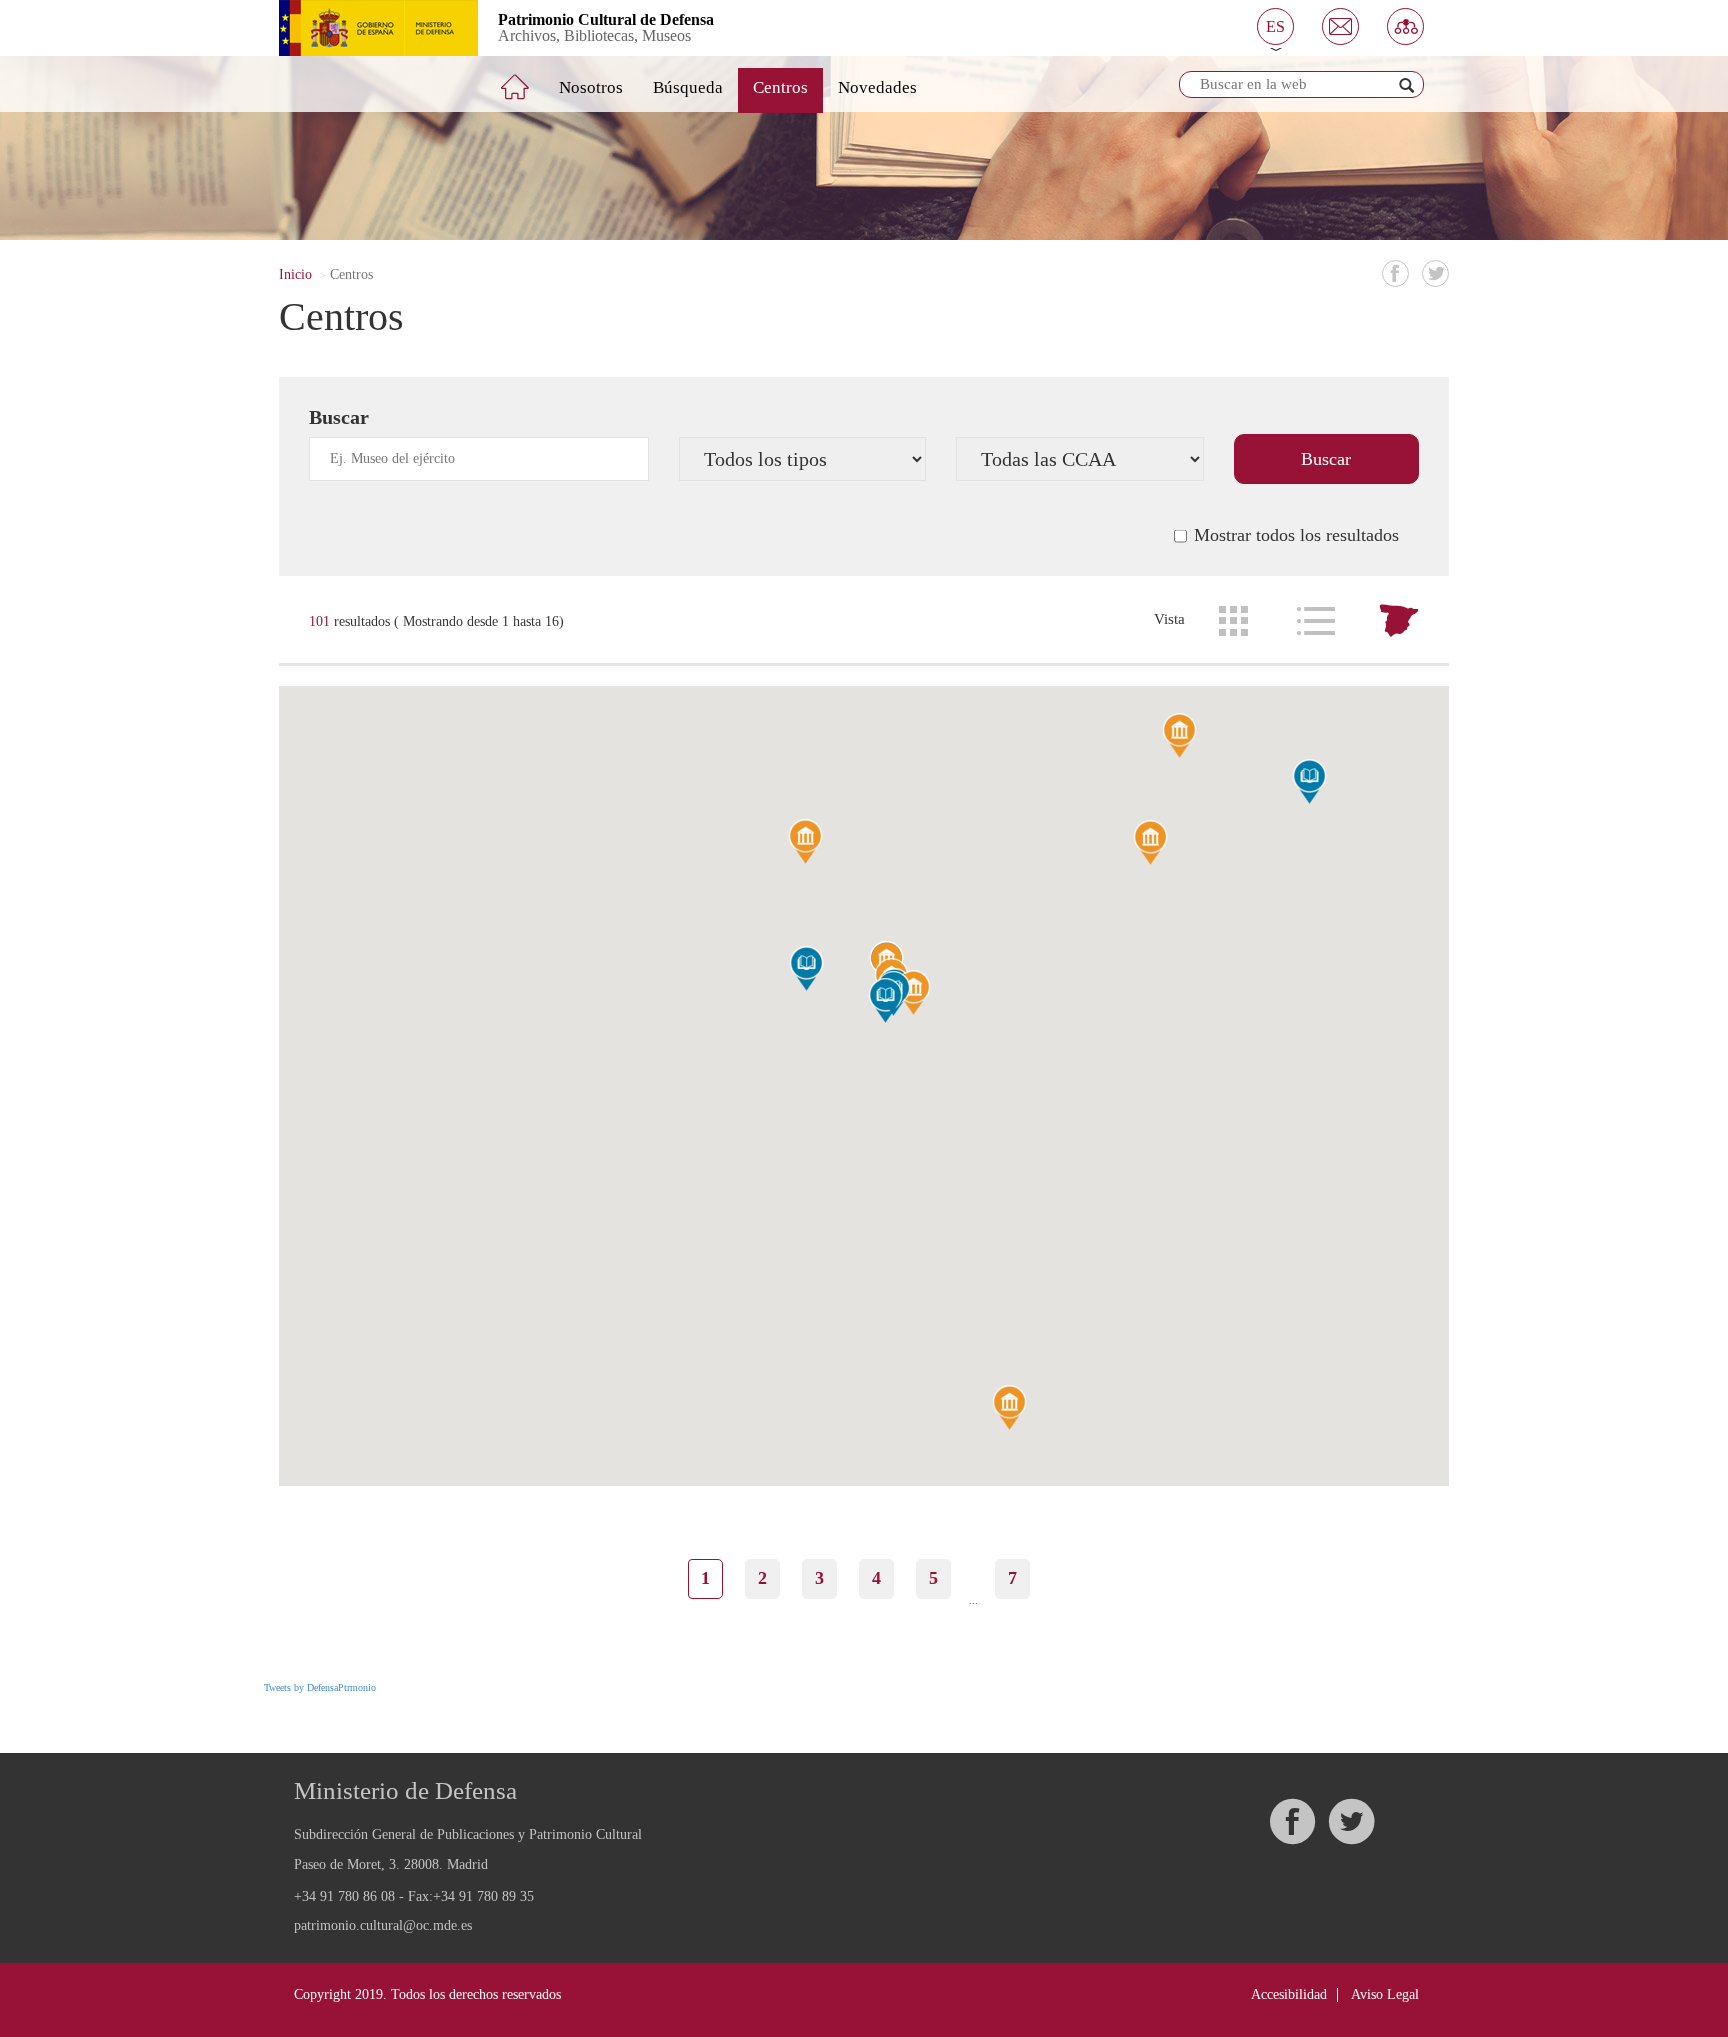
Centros (780, 87)
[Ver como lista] (1316, 621)
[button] (1275, 26)
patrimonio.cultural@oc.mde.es (383, 1926)
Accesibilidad (1289, 1994)
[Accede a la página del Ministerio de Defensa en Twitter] (1351, 1821)
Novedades (877, 87)
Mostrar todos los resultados (1296, 535)
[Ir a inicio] (529, 79)
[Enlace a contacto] (1340, 26)
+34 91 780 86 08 (344, 1896)
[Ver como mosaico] (1233, 621)
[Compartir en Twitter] (1435, 273)
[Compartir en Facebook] (1395, 273)
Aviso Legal (1385, 1994)
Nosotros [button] (591, 87)
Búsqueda (688, 87)
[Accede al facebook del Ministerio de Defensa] (1292, 1821)
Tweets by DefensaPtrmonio (320, 1687)
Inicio (295, 274)
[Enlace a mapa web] (1405, 26)
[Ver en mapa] (1399, 621)
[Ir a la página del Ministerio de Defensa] (363, 28)
